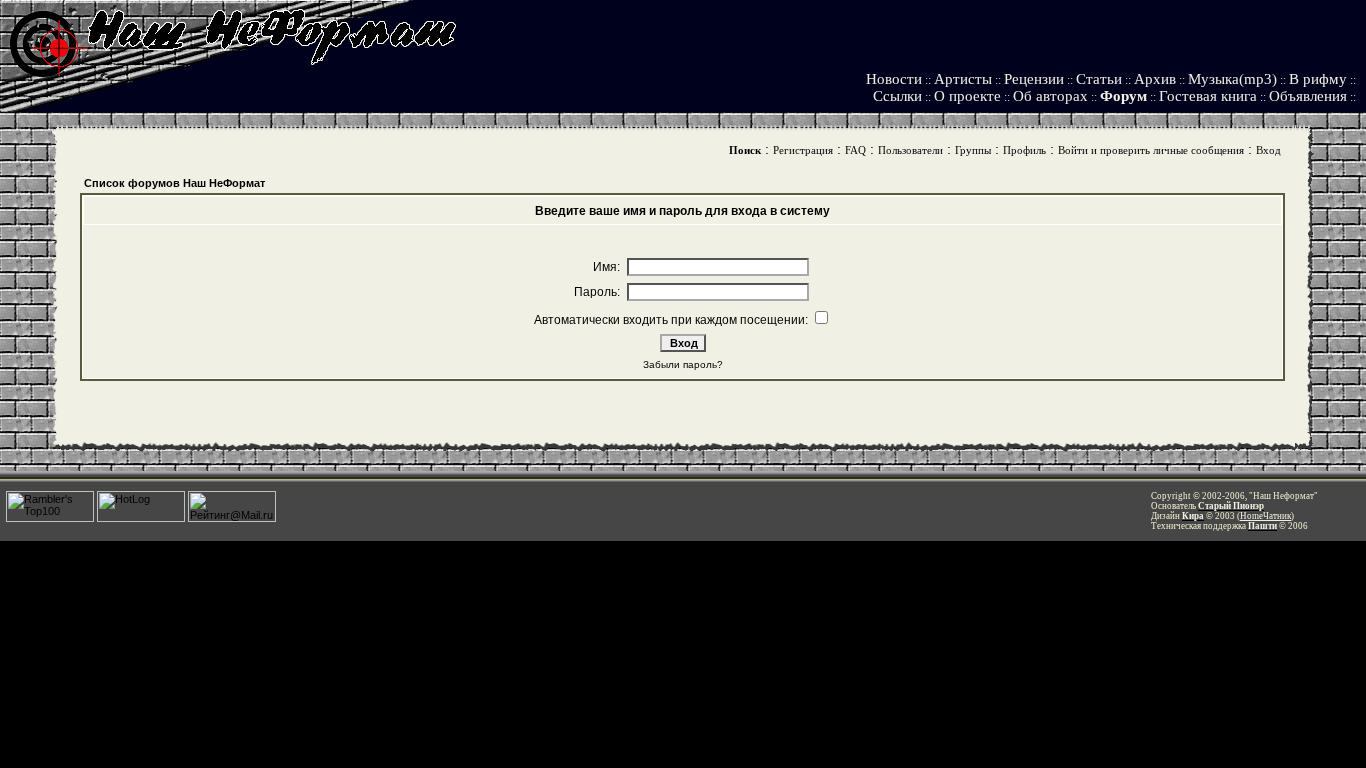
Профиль (1024, 150)
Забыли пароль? (683, 364)
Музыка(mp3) (1232, 79)
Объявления (1308, 96)
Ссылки (897, 96)
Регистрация (803, 150)
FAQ (855, 150)
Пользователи (910, 150)
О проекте (967, 96)
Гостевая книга (1208, 96)
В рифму (1318, 79)
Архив (1155, 79)
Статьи (1099, 79)
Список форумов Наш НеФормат (174, 183)
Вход (1268, 150)
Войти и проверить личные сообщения (1151, 150)
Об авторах (1050, 96)
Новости (894, 79)
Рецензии (1034, 79)
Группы (973, 150)
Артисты (963, 79)
